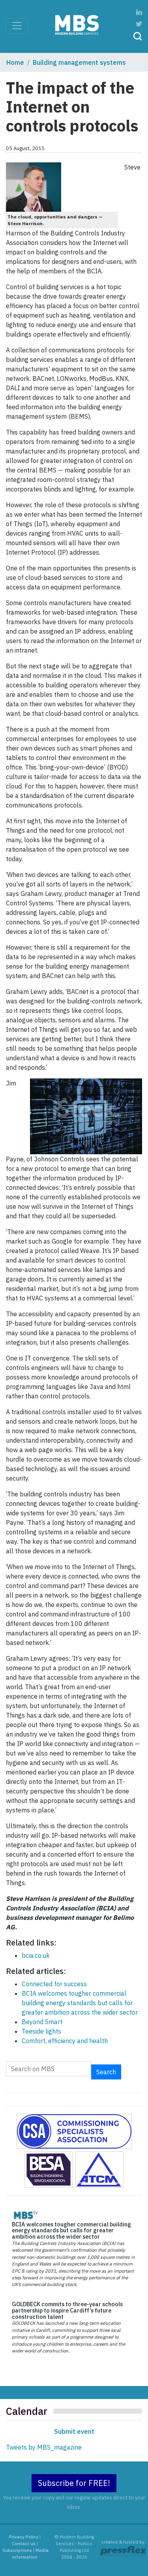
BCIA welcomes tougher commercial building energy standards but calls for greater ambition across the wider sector (80, 2003)
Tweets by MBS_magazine (44, 2447)
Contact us (24, 2544)
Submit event (74, 2431)
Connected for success (54, 1984)
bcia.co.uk (36, 1955)
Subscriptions (17, 2550)
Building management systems (79, 62)
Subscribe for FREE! (74, 2483)
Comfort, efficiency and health (65, 2041)
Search (106, 2072)
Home (15, 62)
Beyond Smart (42, 2022)
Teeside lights (41, 2031)
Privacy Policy (24, 2537)
